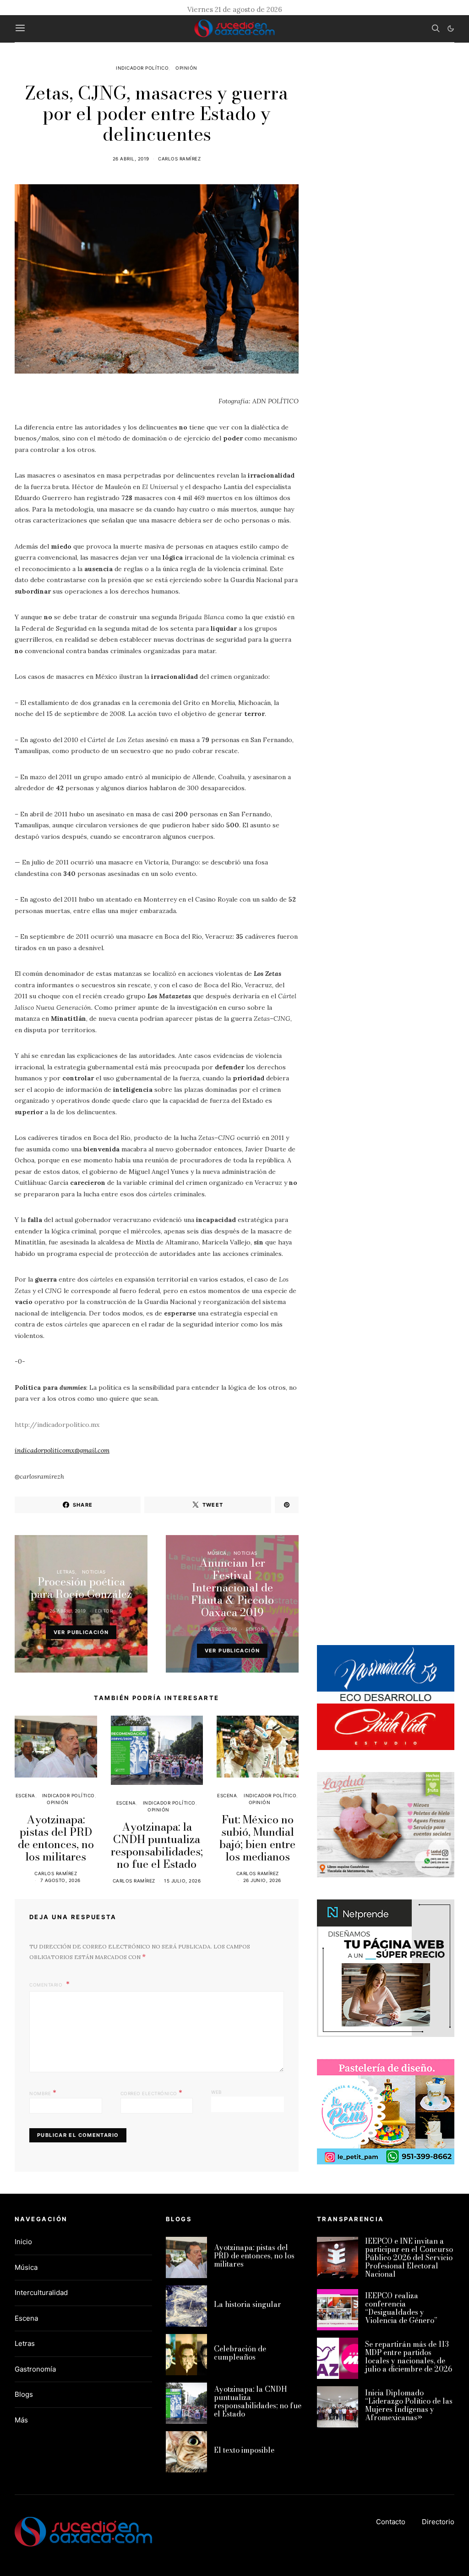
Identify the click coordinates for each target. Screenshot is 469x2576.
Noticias (94, 1572)
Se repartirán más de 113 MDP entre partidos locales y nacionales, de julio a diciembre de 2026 (409, 2356)
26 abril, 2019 (131, 159)
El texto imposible (244, 2450)
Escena (25, 1795)
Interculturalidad (41, 2293)
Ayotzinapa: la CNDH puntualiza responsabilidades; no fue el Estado (157, 1845)
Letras (66, 1572)
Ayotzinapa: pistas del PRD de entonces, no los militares (56, 1838)
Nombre (43, 2092)
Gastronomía (35, 2369)
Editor (104, 1611)
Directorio (438, 2522)
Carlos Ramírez (179, 159)
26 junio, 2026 (262, 1880)
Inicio (23, 2242)
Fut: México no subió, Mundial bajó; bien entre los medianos (257, 1838)
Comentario (47, 1985)
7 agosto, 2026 (60, 1880)
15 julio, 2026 (182, 1881)
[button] (451, 28)
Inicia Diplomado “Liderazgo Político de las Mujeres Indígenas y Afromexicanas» (409, 2405)
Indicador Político (142, 68)
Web (217, 2092)
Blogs (24, 2394)
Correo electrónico (152, 2092)
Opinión (186, 68)
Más (21, 2420)
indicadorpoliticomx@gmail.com (62, 1450)
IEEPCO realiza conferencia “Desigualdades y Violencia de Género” (401, 2308)
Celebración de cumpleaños (240, 2353)
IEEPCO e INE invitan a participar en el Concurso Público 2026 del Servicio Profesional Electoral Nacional (409, 2257)
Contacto (391, 2522)
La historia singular (248, 2304)
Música (217, 1553)
